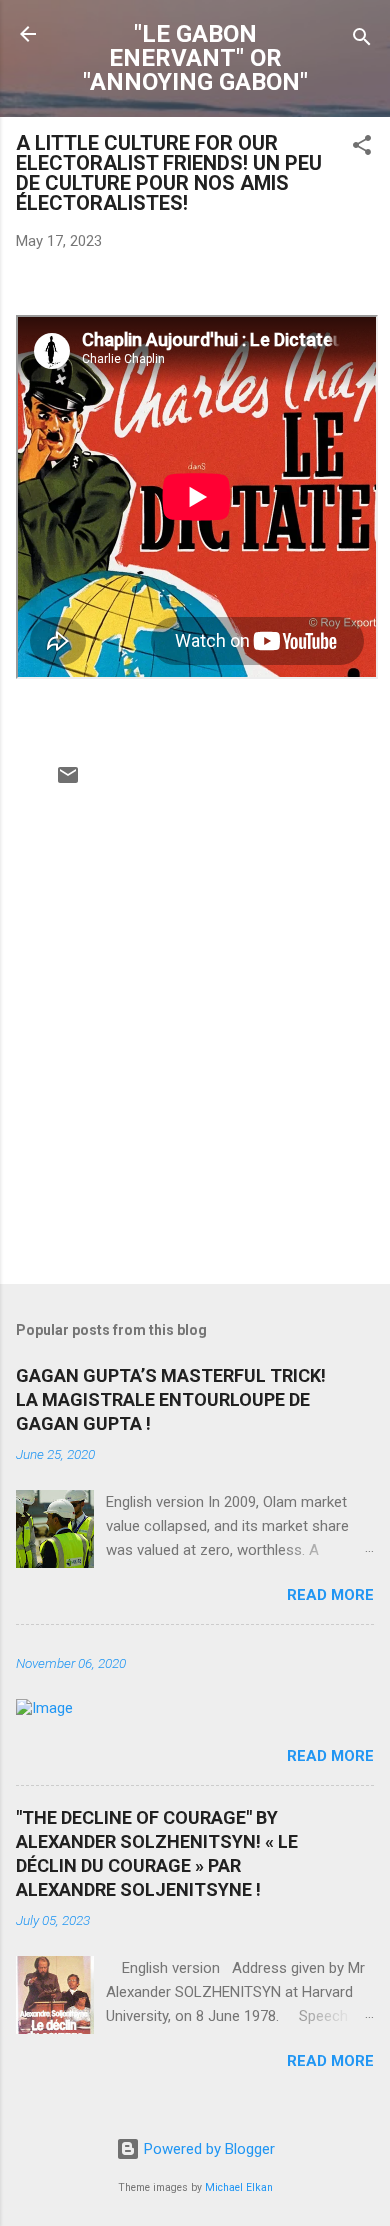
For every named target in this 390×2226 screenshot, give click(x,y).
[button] (362, 148)
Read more (330, 1595)
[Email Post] (68, 782)
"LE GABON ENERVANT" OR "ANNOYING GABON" (195, 58)
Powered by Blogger (207, 2149)
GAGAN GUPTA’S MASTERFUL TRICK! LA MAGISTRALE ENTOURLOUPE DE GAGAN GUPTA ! (171, 1399)
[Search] (362, 40)
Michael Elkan (239, 2187)
